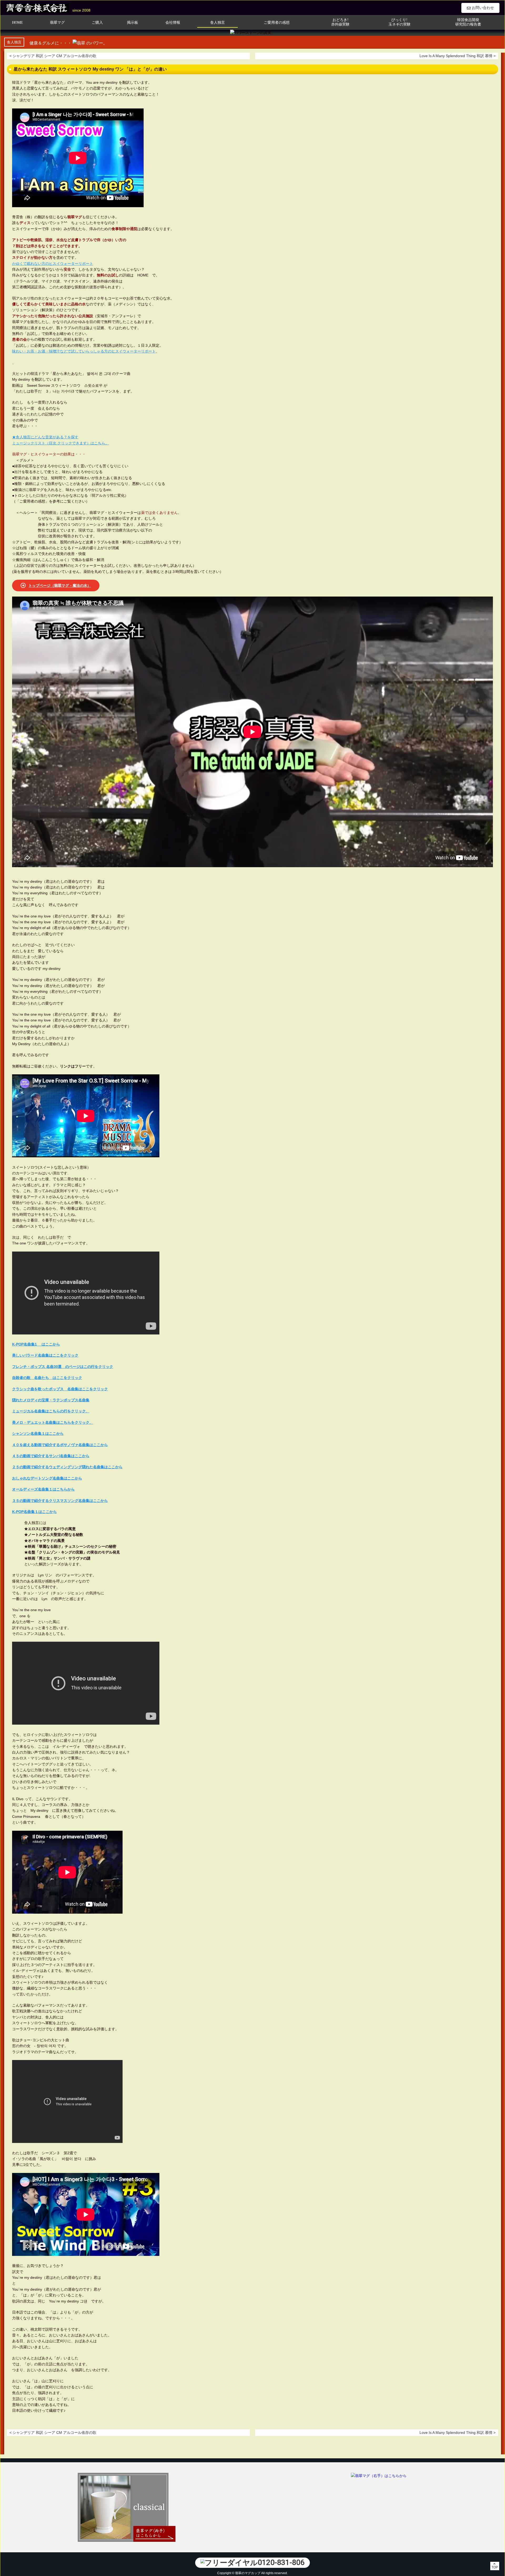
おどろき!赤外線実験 (340, 22)
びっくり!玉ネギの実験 (400, 22)
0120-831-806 (281, 2562)
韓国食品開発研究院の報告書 (468, 22)
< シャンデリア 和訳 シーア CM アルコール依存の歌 (53, 56)
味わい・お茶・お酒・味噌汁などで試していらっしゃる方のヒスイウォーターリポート (84, 351)
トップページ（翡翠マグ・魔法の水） (60, 585)
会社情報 (173, 23)
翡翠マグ (57, 23)
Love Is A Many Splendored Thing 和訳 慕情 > (458, 56)
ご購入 (97, 23)
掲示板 (133, 23)
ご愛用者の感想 (277, 23)
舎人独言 (218, 23)
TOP (495, 2567)
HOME (17, 23)
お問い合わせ (483, 8)
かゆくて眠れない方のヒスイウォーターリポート (53, 264)
